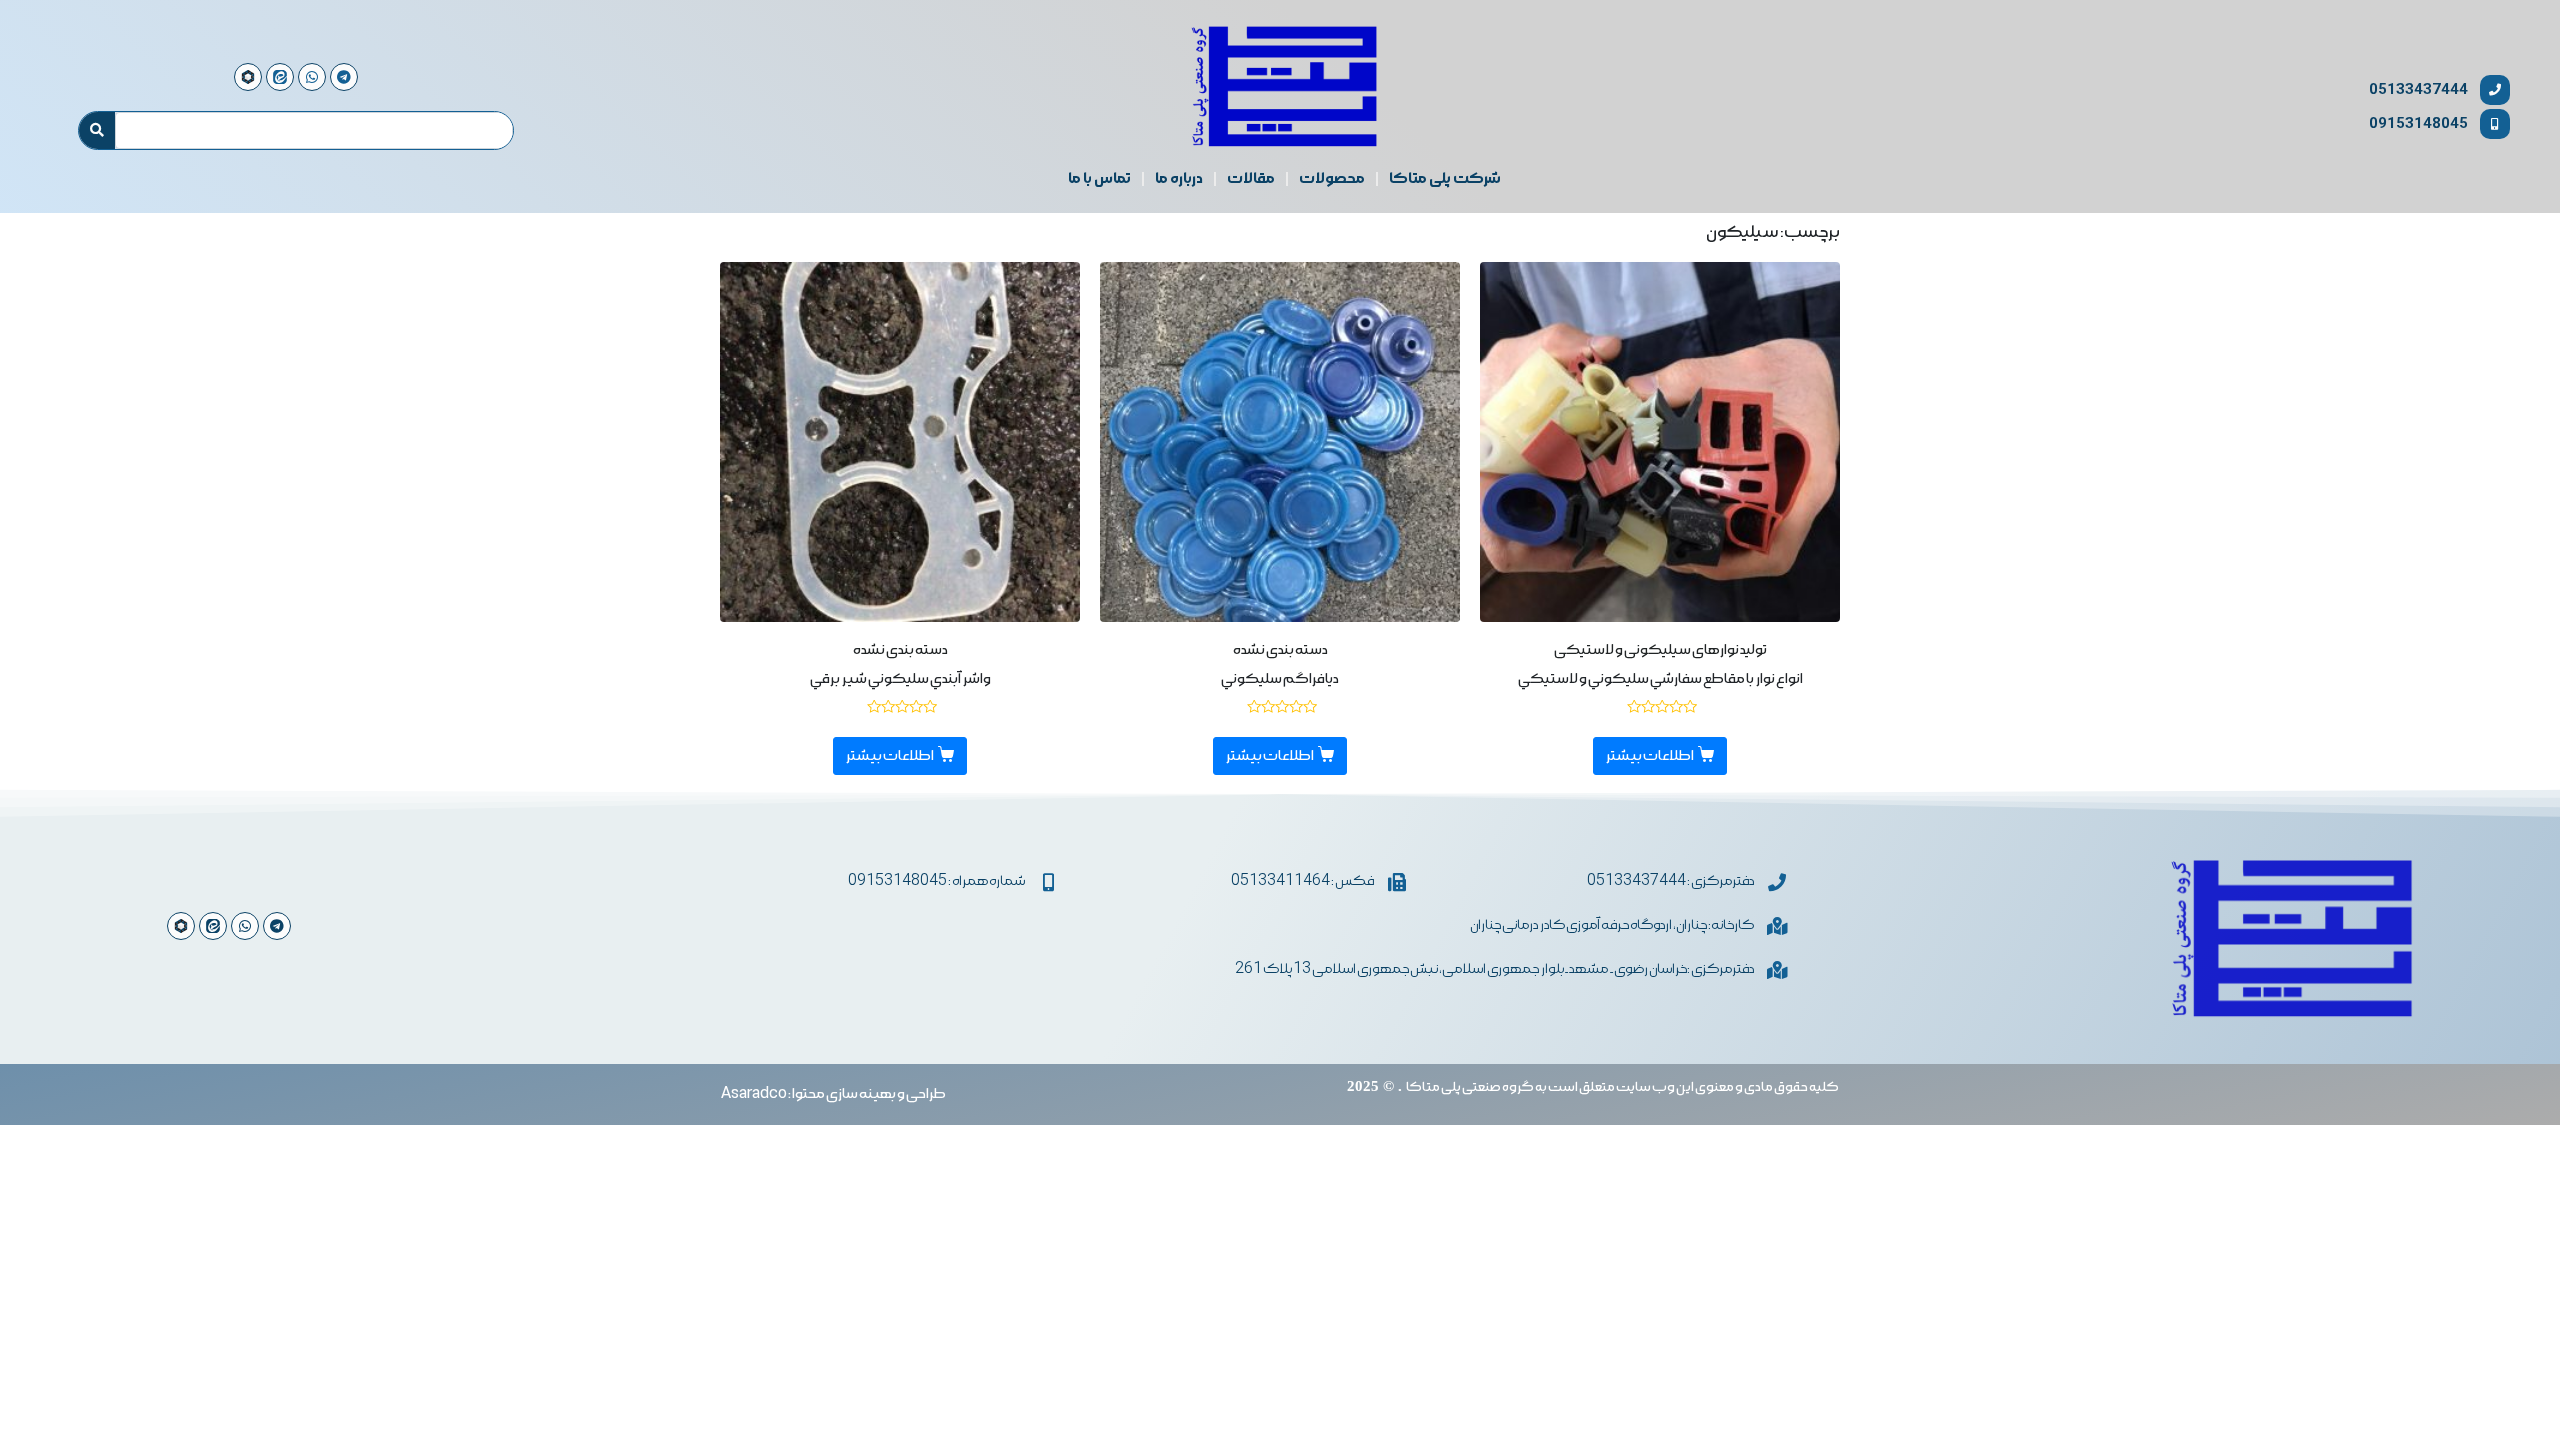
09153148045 (2418, 123)
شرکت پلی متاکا (1445, 179)
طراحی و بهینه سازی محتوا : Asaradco (833, 1094)
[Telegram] (277, 926)
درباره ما (1179, 179)
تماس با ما (1099, 179)
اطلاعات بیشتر (1650, 756)
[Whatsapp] (245, 926)
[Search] (97, 131)
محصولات (1332, 179)
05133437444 (2418, 89)
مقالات (1251, 179)
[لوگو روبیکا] (181, 926)
